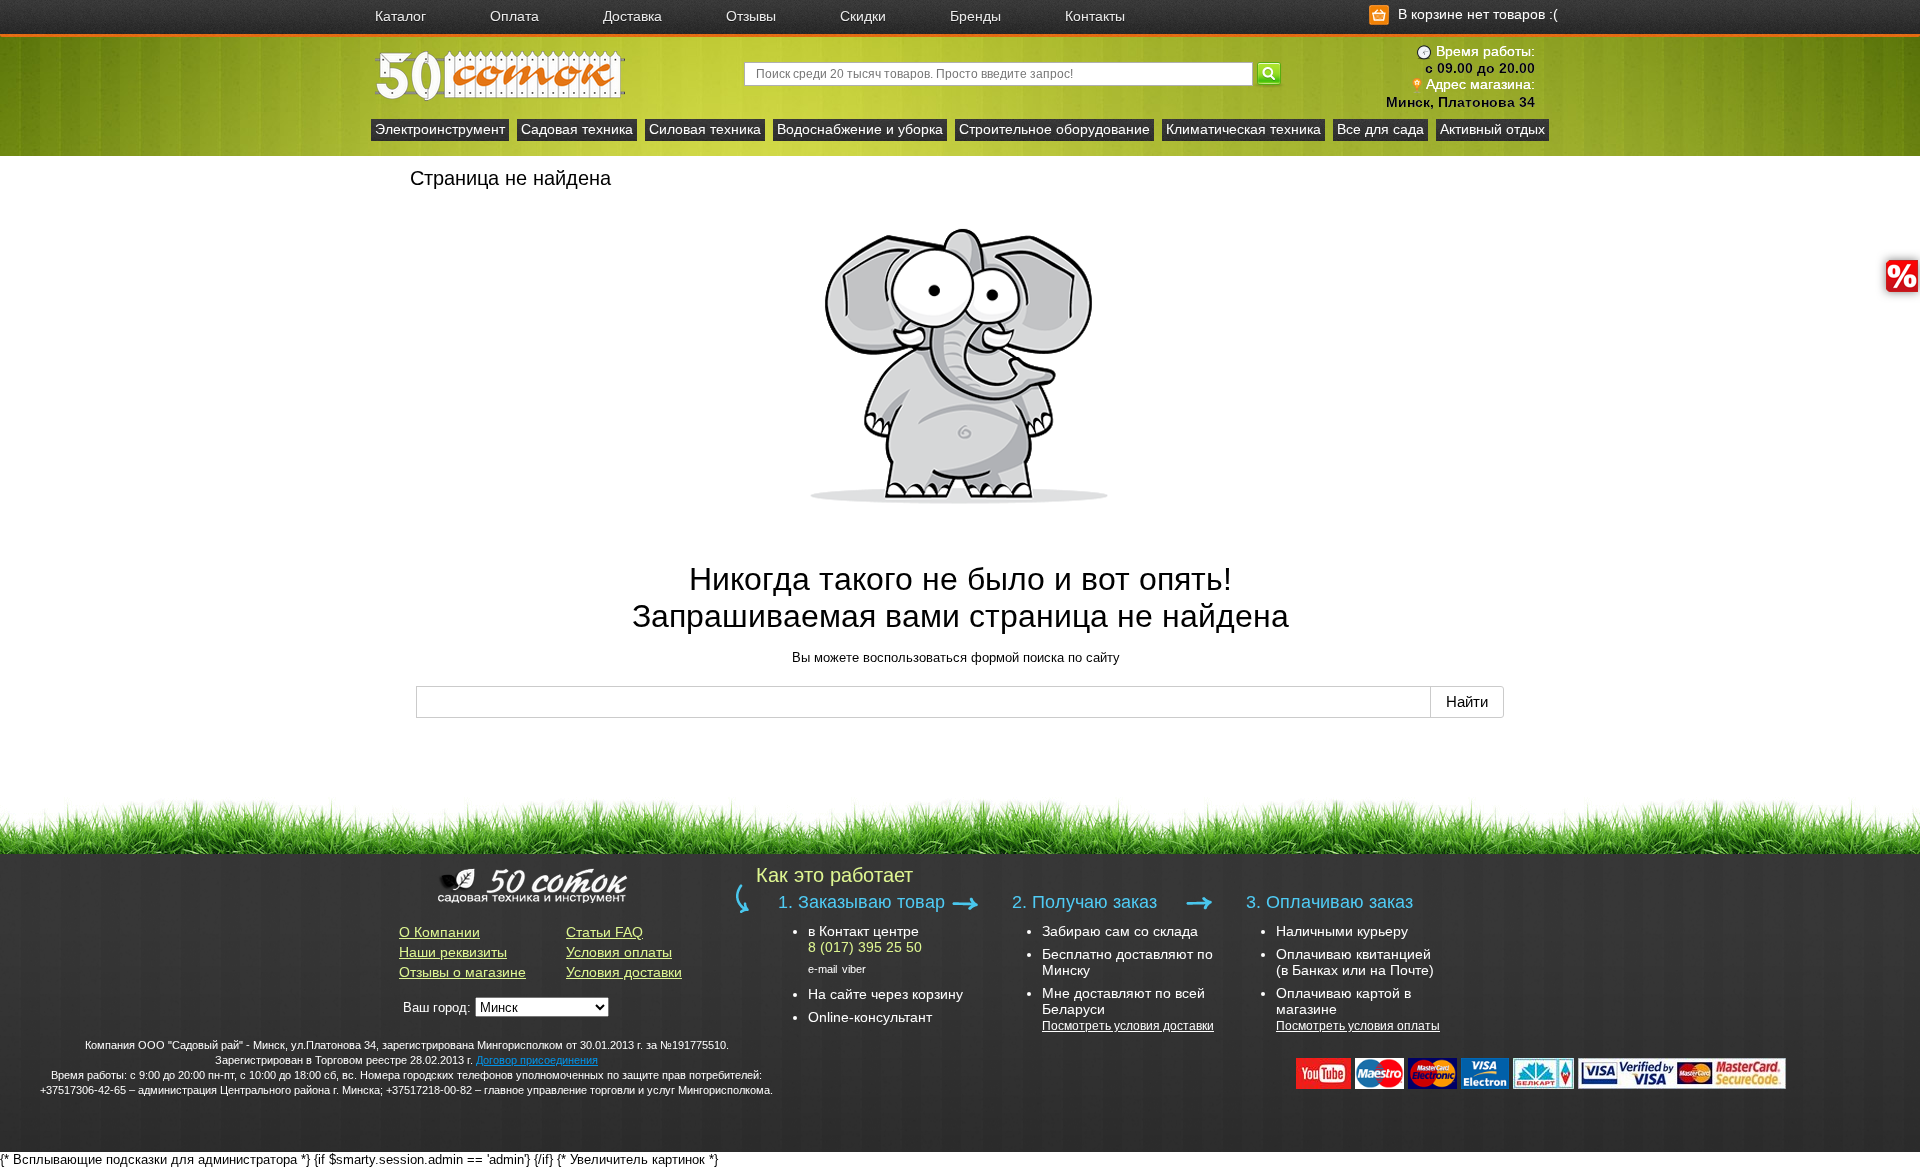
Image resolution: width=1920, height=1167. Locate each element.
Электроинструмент (440, 129)
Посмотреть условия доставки (1128, 1026)
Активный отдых (1492, 129)
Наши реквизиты (453, 952)
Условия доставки (624, 972)
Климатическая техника (1243, 129)
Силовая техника (705, 129)
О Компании (439, 932)
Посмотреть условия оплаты (1358, 1026)
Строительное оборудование (1054, 129)
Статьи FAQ (604, 932)
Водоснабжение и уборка (860, 129)
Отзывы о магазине (462, 972)
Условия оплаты (619, 952)
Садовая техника (577, 129)
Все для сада (1380, 129)
